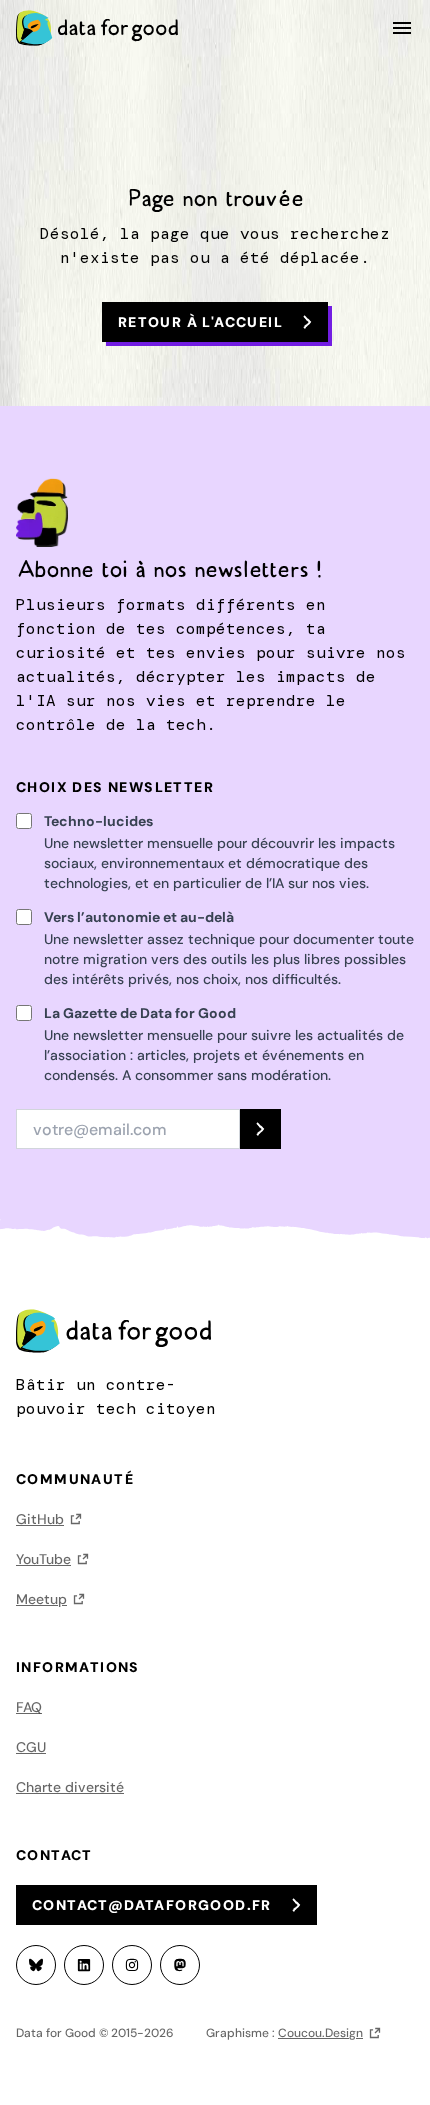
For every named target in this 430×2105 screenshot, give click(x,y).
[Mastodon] (180, 1965)
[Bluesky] (36, 1965)
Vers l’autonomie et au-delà (139, 917)
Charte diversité (70, 1787)
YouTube (43, 1559)
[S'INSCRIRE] (260, 1129)
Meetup (41, 1599)
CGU (31, 1747)
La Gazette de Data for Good (140, 1013)
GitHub (40, 1519)
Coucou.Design (320, 2033)
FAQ (29, 1707)
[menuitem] (104, 28)
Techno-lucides (98, 821)
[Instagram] (132, 1965)
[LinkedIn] (84, 1965)
